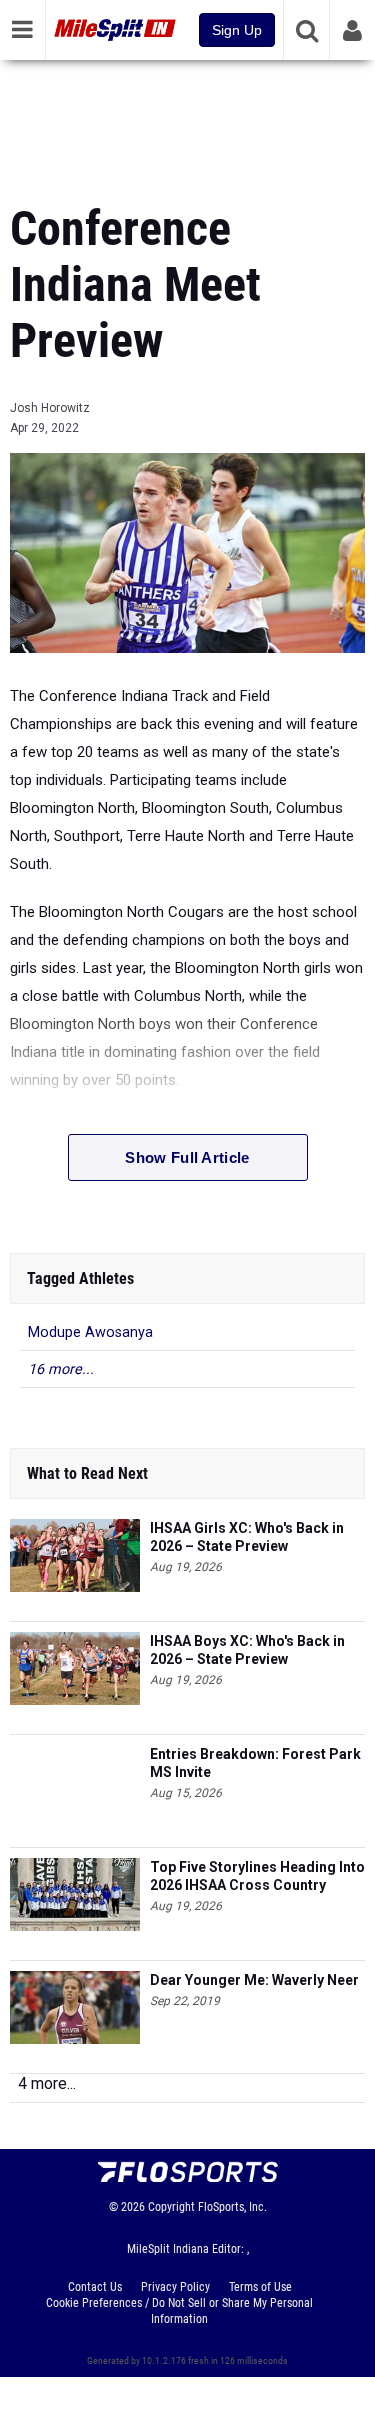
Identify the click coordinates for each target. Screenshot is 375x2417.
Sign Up (237, 30)
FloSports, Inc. (232, 2207)
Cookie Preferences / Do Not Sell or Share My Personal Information (179, 2311)
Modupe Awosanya (90, 1332)
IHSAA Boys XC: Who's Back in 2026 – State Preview (247, 1650)
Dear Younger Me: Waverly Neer (254, 1980)
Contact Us (95, 2287)
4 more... (47, 2083)
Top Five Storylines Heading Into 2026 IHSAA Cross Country (257, 1876)
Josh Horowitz (50, 408)
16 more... (61, 1369)
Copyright (171, 2207)
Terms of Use (260, 2287)
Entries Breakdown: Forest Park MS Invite (255, 1763)
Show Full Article (187, 1157)
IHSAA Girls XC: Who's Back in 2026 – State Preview (247, 1537)
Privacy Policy (175, 2287)
